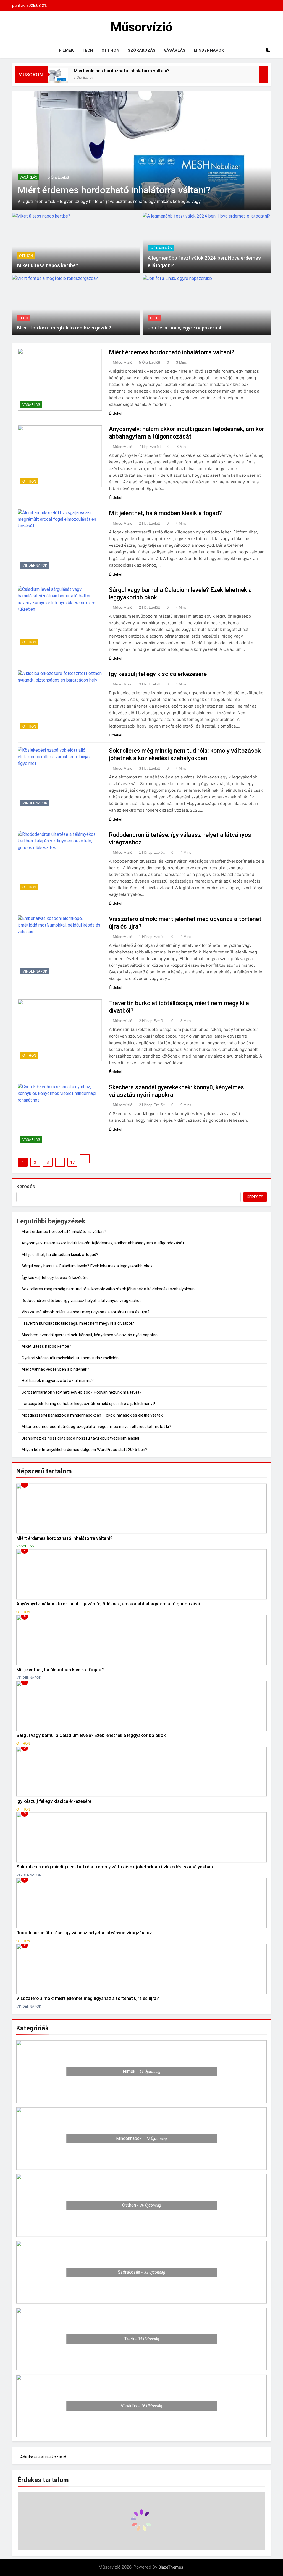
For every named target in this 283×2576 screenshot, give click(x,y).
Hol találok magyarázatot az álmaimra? (58, 1381)
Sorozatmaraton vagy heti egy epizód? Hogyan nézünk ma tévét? (82, 1392)
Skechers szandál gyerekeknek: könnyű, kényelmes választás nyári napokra (90, 1335)
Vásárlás (175, 50)
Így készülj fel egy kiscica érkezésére (158, 674)
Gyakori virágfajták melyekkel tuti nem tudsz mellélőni (70, 1358)
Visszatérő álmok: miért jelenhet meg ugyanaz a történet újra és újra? (86, 1312)
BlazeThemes (171, 2567)
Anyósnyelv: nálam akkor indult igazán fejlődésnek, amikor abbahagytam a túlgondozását (103, 1243)
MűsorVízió (123, 362)
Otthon (110, 50)
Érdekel (116, 413)
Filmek (66, 50)
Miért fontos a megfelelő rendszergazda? (64, 328)
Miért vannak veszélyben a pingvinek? (55, 1369)
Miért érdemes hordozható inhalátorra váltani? (122, 71)
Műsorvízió (141, 27)
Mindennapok (209, 50)
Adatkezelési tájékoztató (43, 2457)
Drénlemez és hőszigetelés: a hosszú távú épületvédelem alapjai (80, 1438)
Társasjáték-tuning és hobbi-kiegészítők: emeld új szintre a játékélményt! (88, 1404)
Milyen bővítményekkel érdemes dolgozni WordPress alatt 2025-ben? (84, 1450)
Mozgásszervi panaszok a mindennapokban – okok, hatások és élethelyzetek (92, 1415)
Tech (87, 50)
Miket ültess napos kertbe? (48, 265)
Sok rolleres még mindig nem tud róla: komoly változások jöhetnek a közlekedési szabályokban (108, 1289)
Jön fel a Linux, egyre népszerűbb (185, 328)
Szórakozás (142, 50)
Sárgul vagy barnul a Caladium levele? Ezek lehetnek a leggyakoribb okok (87, 1266)
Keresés (26, 1186)
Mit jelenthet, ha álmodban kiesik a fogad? (165, 513)
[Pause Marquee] (264, 74)
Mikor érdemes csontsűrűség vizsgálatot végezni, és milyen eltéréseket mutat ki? (96, 1427)
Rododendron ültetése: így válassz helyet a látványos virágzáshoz (82, 1301)
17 (72, 1162)
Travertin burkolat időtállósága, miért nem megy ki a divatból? (78, 1323)
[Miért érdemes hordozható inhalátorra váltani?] (58, 78)
